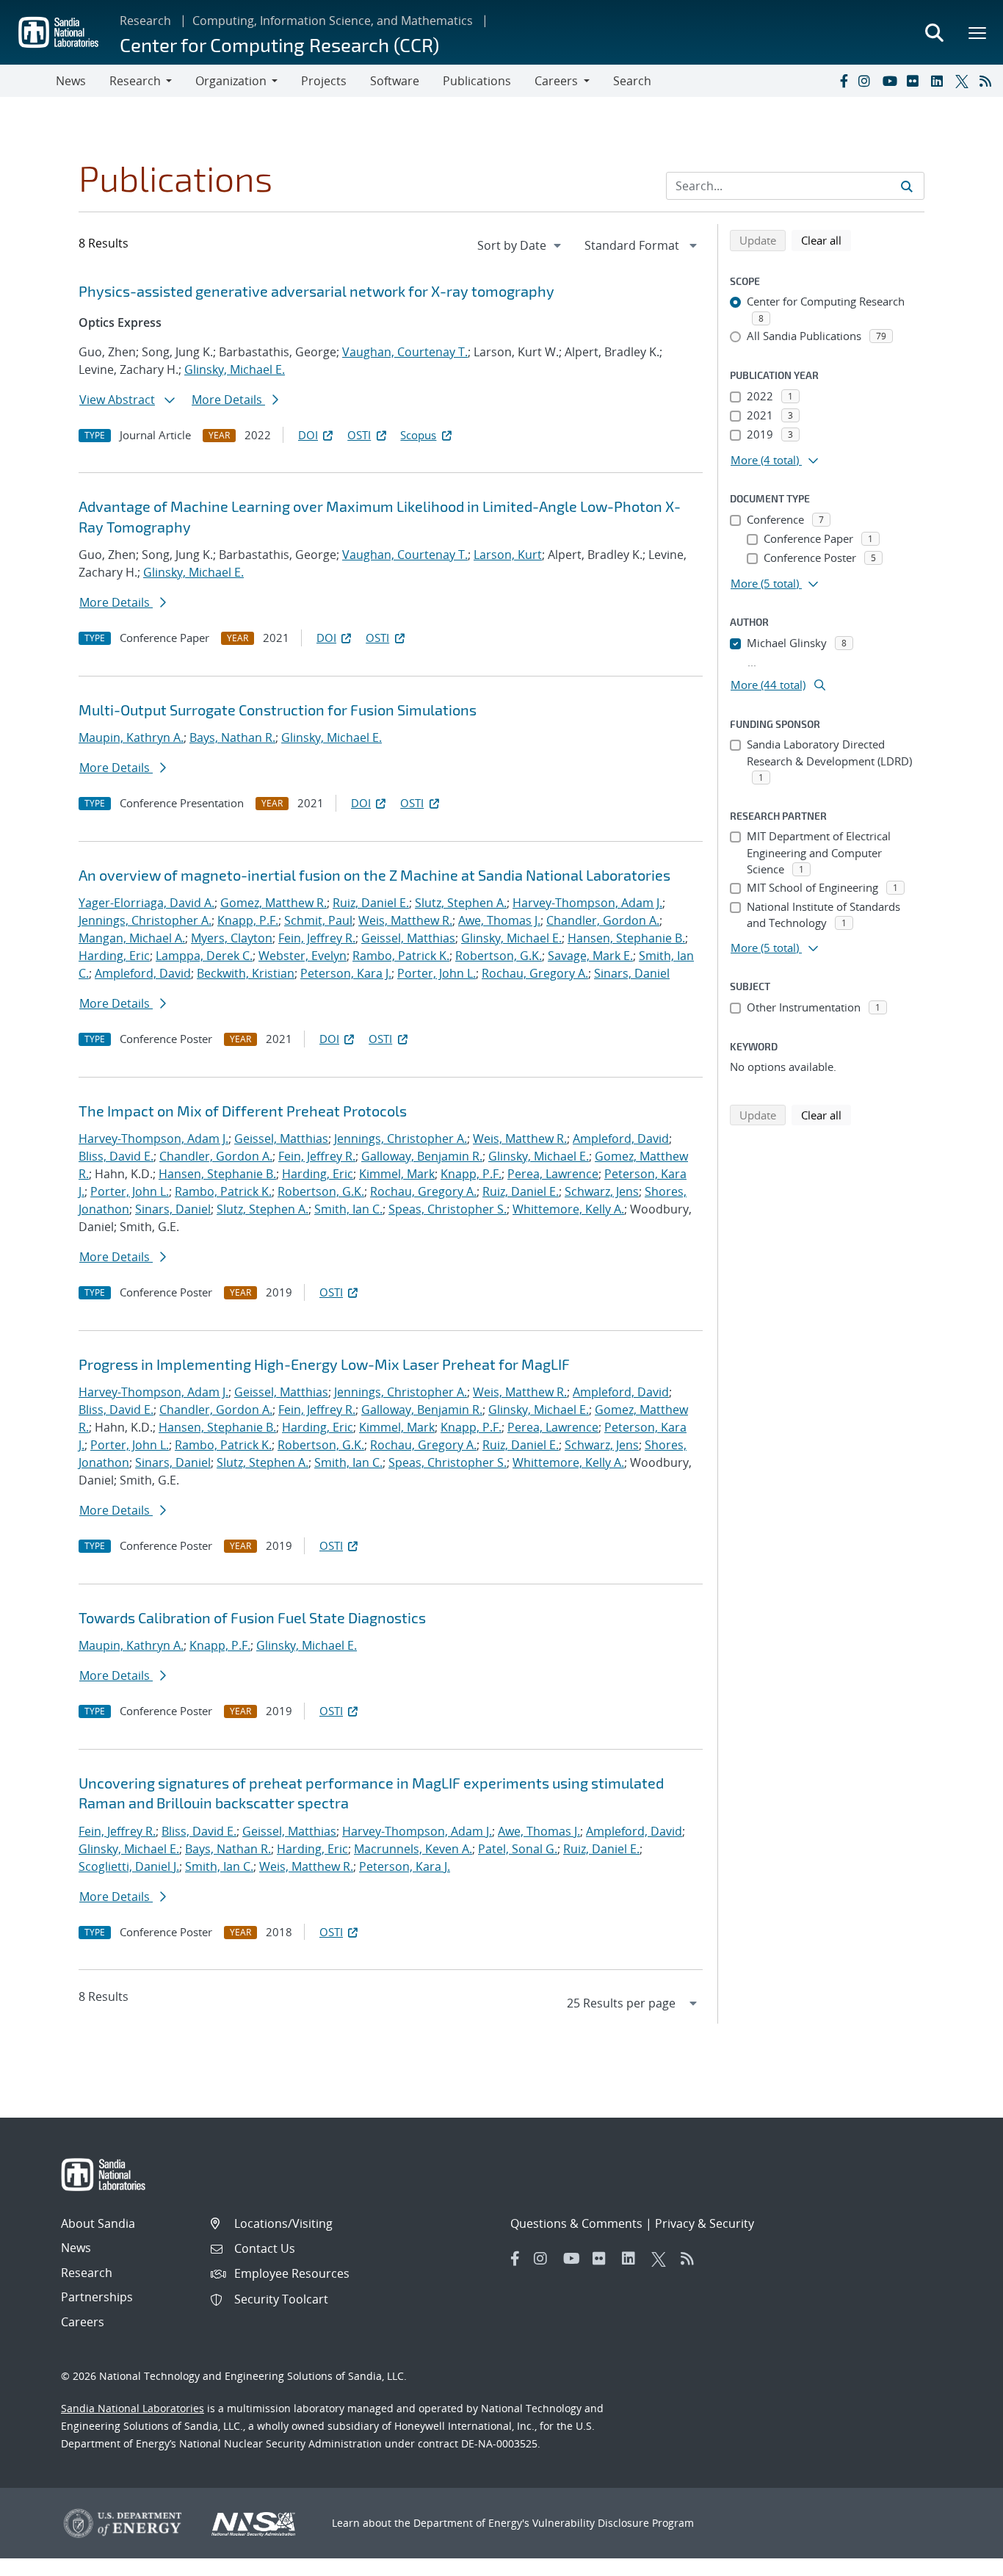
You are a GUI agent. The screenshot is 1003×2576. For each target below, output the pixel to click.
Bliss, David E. (116, 1156)
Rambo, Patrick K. (401, 956)
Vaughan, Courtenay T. (405, 352)
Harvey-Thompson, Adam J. (587, 903)
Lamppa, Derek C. (204, 956)
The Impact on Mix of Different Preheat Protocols (243, 1111)
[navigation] (521, 245)
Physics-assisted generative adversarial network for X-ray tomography (316, 291)
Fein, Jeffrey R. (317, 938)
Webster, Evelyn (303, 956)
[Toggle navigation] (28, 81)
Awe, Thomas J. (499, 920)
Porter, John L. (437, 973)
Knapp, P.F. (248, 920)
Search (632, 81)
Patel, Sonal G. (518, 1849)
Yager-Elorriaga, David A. (146, 903)
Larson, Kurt (508, 555)
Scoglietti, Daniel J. (129, 1866)
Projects (324, 81)
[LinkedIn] (940, 81)
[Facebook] (843, 81)
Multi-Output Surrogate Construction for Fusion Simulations (278, 710)
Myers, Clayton (232, 938)
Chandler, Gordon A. (603, 920)
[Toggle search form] (934, 32)
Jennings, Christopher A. (145, 920)
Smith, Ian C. (348, 1209)
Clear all (826, 240)
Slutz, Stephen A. (461, 903)
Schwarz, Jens (602, 1191)
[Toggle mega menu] (978, 32)
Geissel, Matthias (408, 938)
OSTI (359, 435)
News (71, 81)
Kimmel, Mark (397, 1174)
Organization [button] (231, 81)
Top (959, 2559)
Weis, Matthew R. (405, 920)
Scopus (418, 435)
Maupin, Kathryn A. (131, 737)
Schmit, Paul (318, 920)
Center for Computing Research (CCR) (279, 44)
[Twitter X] (964, 81)
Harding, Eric (114, 956)
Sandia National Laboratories (133, 2408)
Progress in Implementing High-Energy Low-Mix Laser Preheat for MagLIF (324, 1364)
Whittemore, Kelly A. (568, 1209)
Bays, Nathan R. (232, 737)
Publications (477, 81)
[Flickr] (916, 81)
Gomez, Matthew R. (274, 903)
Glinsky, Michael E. (235, 369)
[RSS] (988, 81)
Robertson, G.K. (499, 956)
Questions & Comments (576, 2223)
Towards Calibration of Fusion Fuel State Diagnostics (252, 1617)
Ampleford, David (143, 973)
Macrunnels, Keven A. (413, 1849)
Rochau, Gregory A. (535, 973)
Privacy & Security (705, 2223)
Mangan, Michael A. (132, 938)
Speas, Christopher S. (448, 1209)
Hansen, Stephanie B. (626, 938)
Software (395, 81)
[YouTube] (891, 81)
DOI (308, 435)
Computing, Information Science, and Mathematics (333, 21)
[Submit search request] (907, 186)
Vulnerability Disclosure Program (613, 2523)
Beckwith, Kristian (246, 973)
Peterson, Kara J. (346, 973)
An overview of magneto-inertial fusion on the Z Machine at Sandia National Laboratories (374, 875)
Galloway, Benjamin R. (422, 1156)
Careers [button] (556, 81)
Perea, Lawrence (553, 1174)
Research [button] (135, 81)
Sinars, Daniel (632, 973)
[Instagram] (867, 81)
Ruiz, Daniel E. (371, 903)
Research (145, 21)
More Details (228, 400)
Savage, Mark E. (590, 956)
